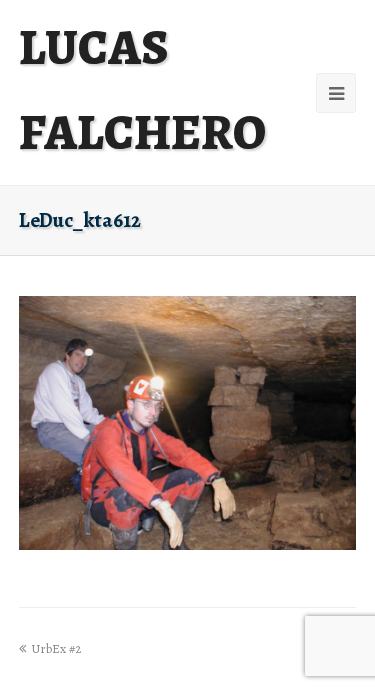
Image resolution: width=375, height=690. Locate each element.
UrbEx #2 (56, 648)
